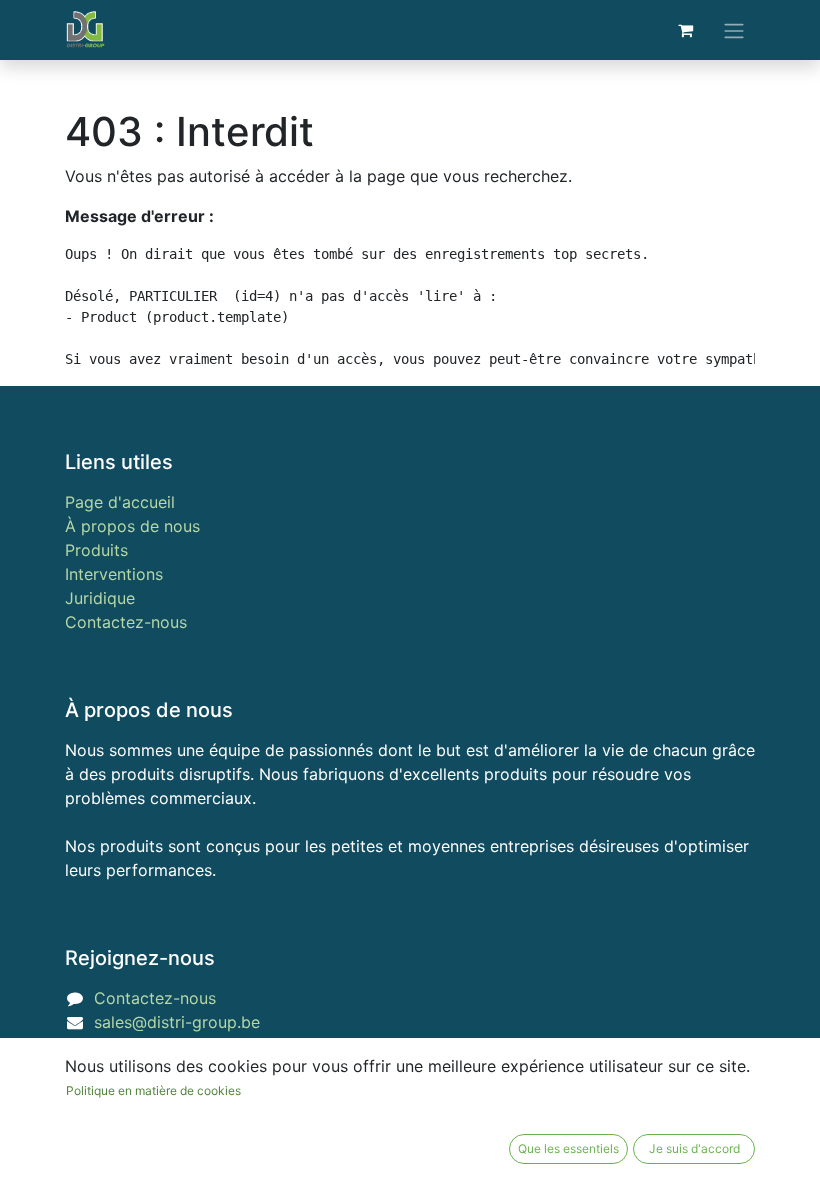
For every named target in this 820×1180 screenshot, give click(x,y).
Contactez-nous (126, 622)
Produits (96, 550)
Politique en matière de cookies (153, 1090)
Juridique (100, 598)
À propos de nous (132, 526)
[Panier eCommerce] (685, 30)
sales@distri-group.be (177, 1022)
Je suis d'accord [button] (694, 1148)
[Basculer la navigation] (734, 30)
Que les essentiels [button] (568, 1148)
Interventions (114, 574)
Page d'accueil (120, 502)
